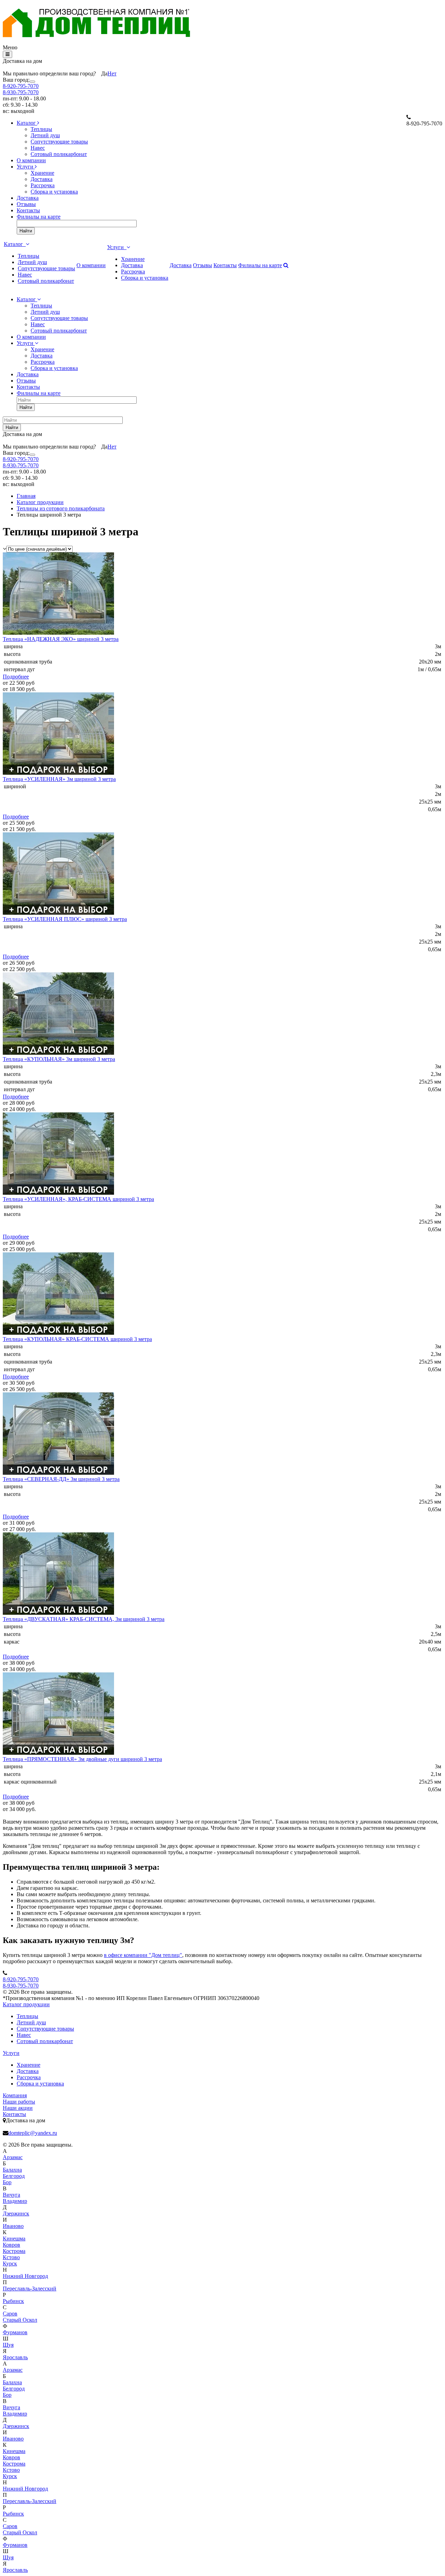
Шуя (8, 2345)
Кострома (14, 2251)
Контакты (28, 210)
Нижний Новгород (25, 2276)
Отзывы (26, 204)
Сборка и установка (54, 192)
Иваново (13, 2226)
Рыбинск (13, 2301)
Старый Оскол (20, 2320)
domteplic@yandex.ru (33, 2133)
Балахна (12, 2170)
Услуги (26, 167)
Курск (10, 2264)
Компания (15, 2095)
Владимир (15, 2201)
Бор (7, 2182)
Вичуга (11, 2195)
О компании (31, 160)
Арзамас (13, 2157)
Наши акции (18, 2108)
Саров (10, 2314)
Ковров (11, 2245)
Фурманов (15, 2332)
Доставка (42, 179)
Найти (26, 231)
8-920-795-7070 (21, 86)
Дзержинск (16, 2213)
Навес (38, 148)
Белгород (14, 2176)
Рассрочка (43, 185)
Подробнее (16, 677)
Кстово (11, 2257)
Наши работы (19, 2102)
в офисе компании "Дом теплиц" (143, 1955)
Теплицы (41, 129)
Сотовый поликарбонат (59, 154)
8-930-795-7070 (21, 92)
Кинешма (14, 2238)
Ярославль (15, 2357)
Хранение (42, 173)
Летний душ (45, 135)
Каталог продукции (26, 2004)
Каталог (27, 123)
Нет (112, 73)
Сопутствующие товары (59, 142)
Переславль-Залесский (30, 2289)
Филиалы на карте (39, 217)
